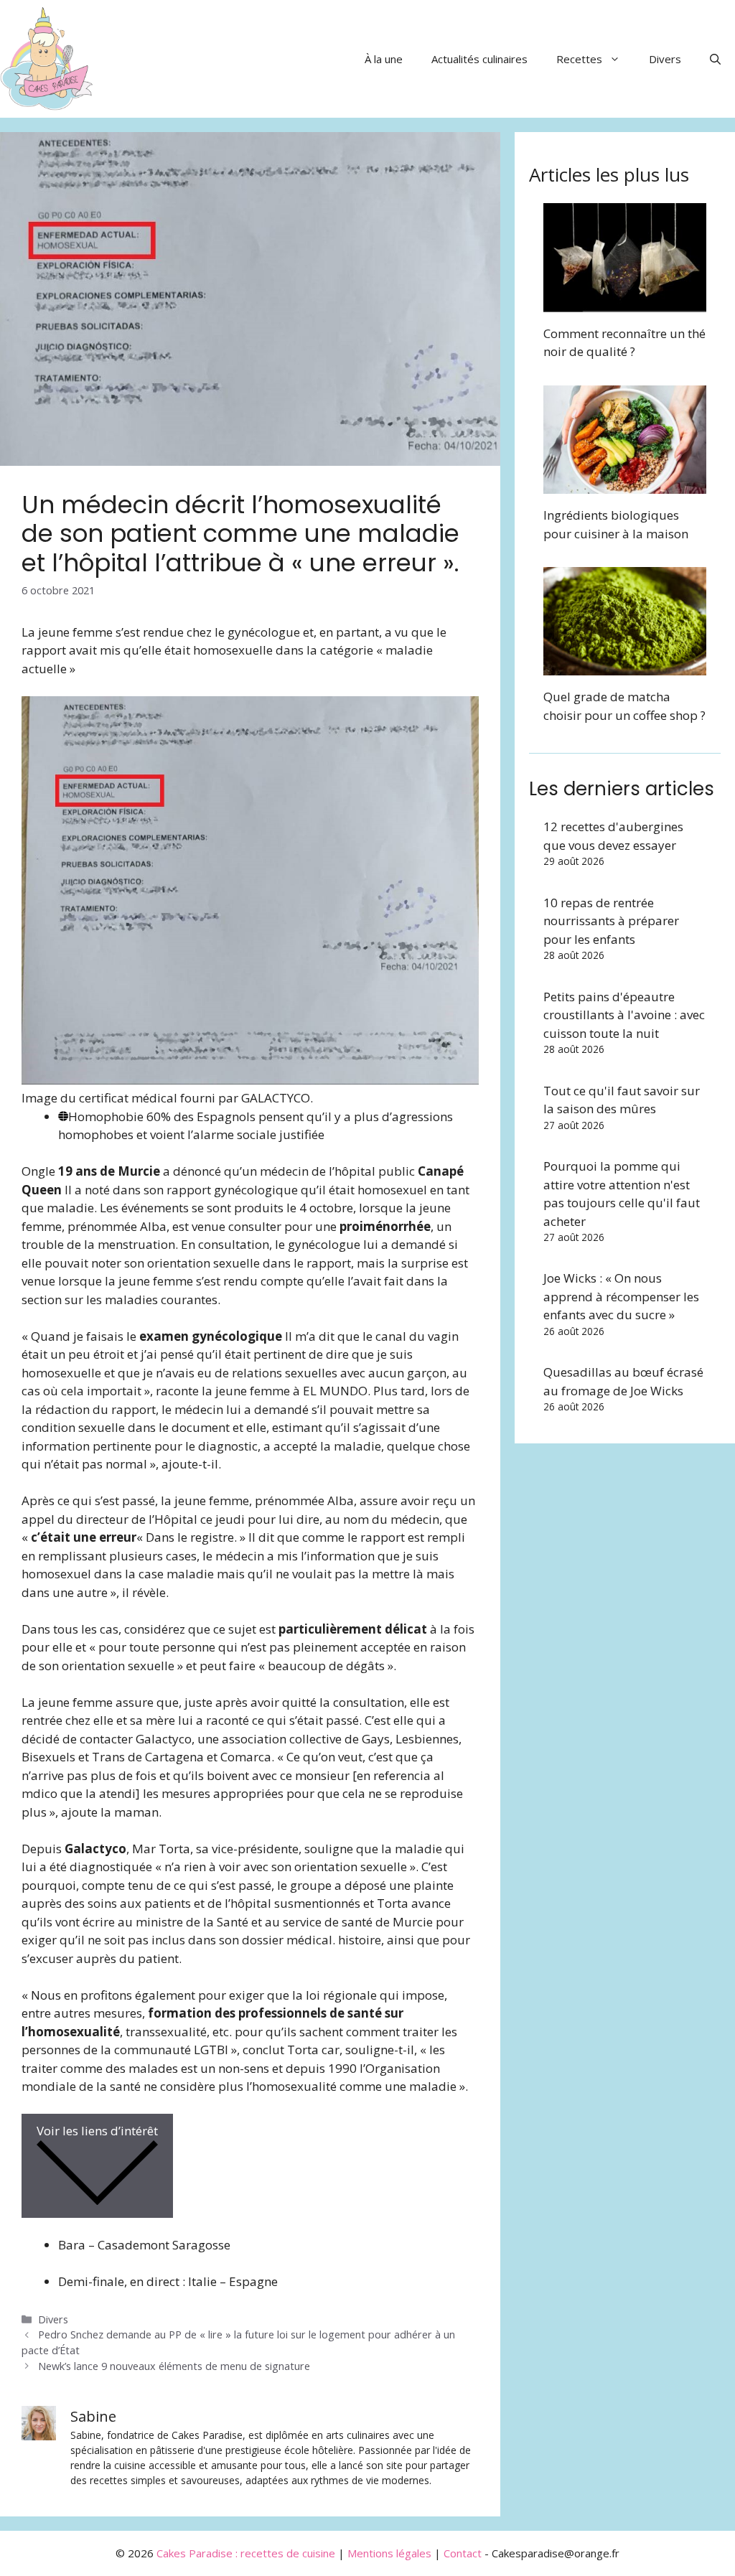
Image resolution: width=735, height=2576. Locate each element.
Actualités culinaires (479, 59)
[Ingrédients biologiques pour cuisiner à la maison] (625, 485)
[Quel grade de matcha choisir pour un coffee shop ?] (625, 666)
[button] (715, 59)
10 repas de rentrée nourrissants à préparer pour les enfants (611, 921)
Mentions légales (389, 2553)
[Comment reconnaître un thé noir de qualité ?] (625, 303)
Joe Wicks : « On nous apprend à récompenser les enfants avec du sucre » (621, 1296)
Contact (463, 2553)
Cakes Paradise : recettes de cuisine (246, 2553)
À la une (384, 59)
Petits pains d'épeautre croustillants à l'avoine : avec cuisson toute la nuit (624, 1015)
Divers (665, 59)
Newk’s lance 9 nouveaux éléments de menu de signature (174, 2366)
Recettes (579, 59)
